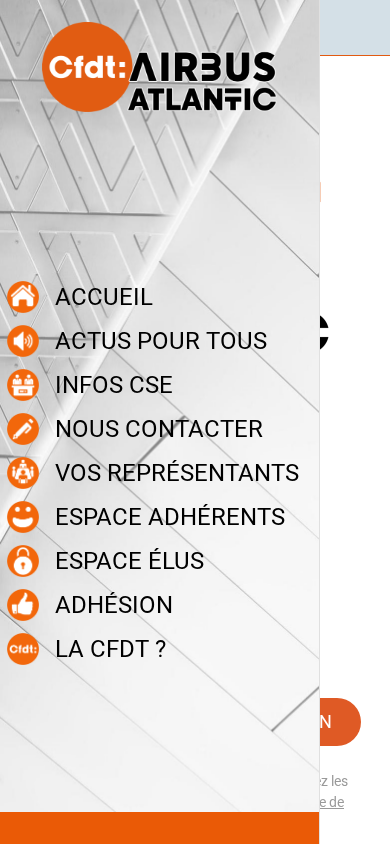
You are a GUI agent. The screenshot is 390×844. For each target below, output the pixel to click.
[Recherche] (362, 28)
